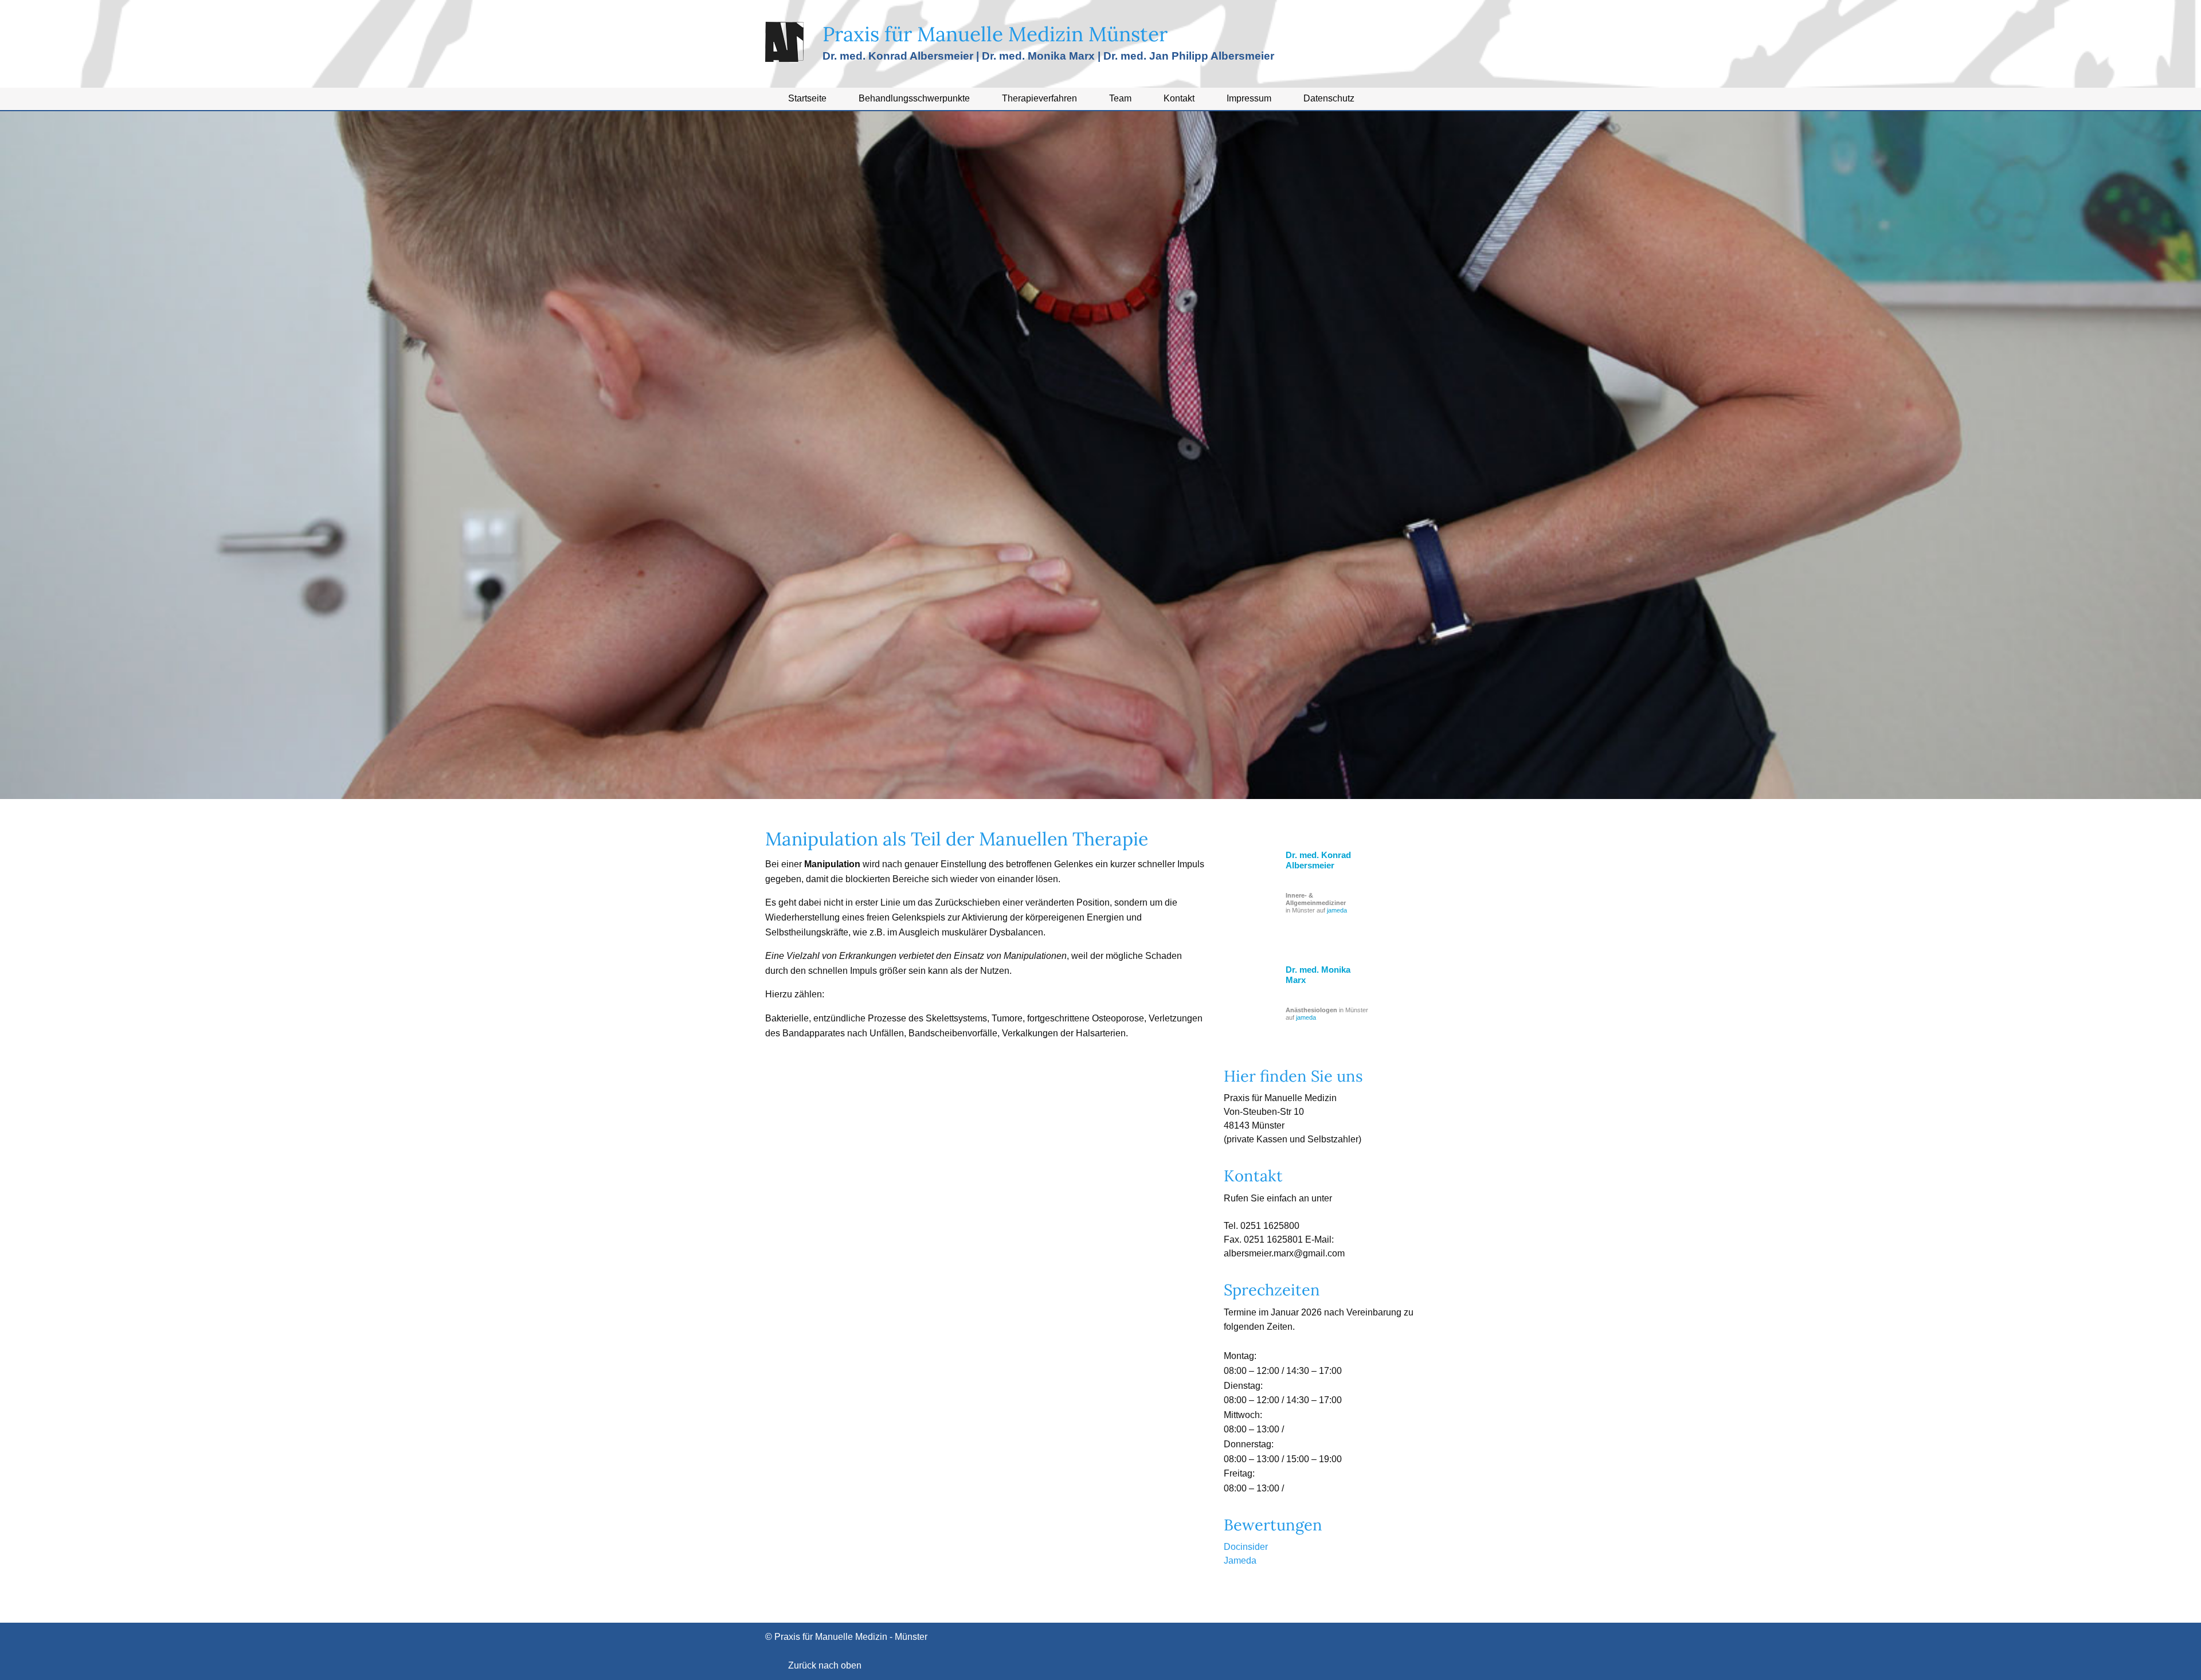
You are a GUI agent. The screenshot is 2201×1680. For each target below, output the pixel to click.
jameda (1337, 910)
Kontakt (1179, 98)
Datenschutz (1329, 98)
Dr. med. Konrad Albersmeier (1318, 860)
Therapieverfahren (1039, 98)
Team (1120, 98)
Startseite (807, 98)
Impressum (1249, 98)
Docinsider (1246, 1547)
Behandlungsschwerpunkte (914, 98)
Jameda (1240, 1560)
